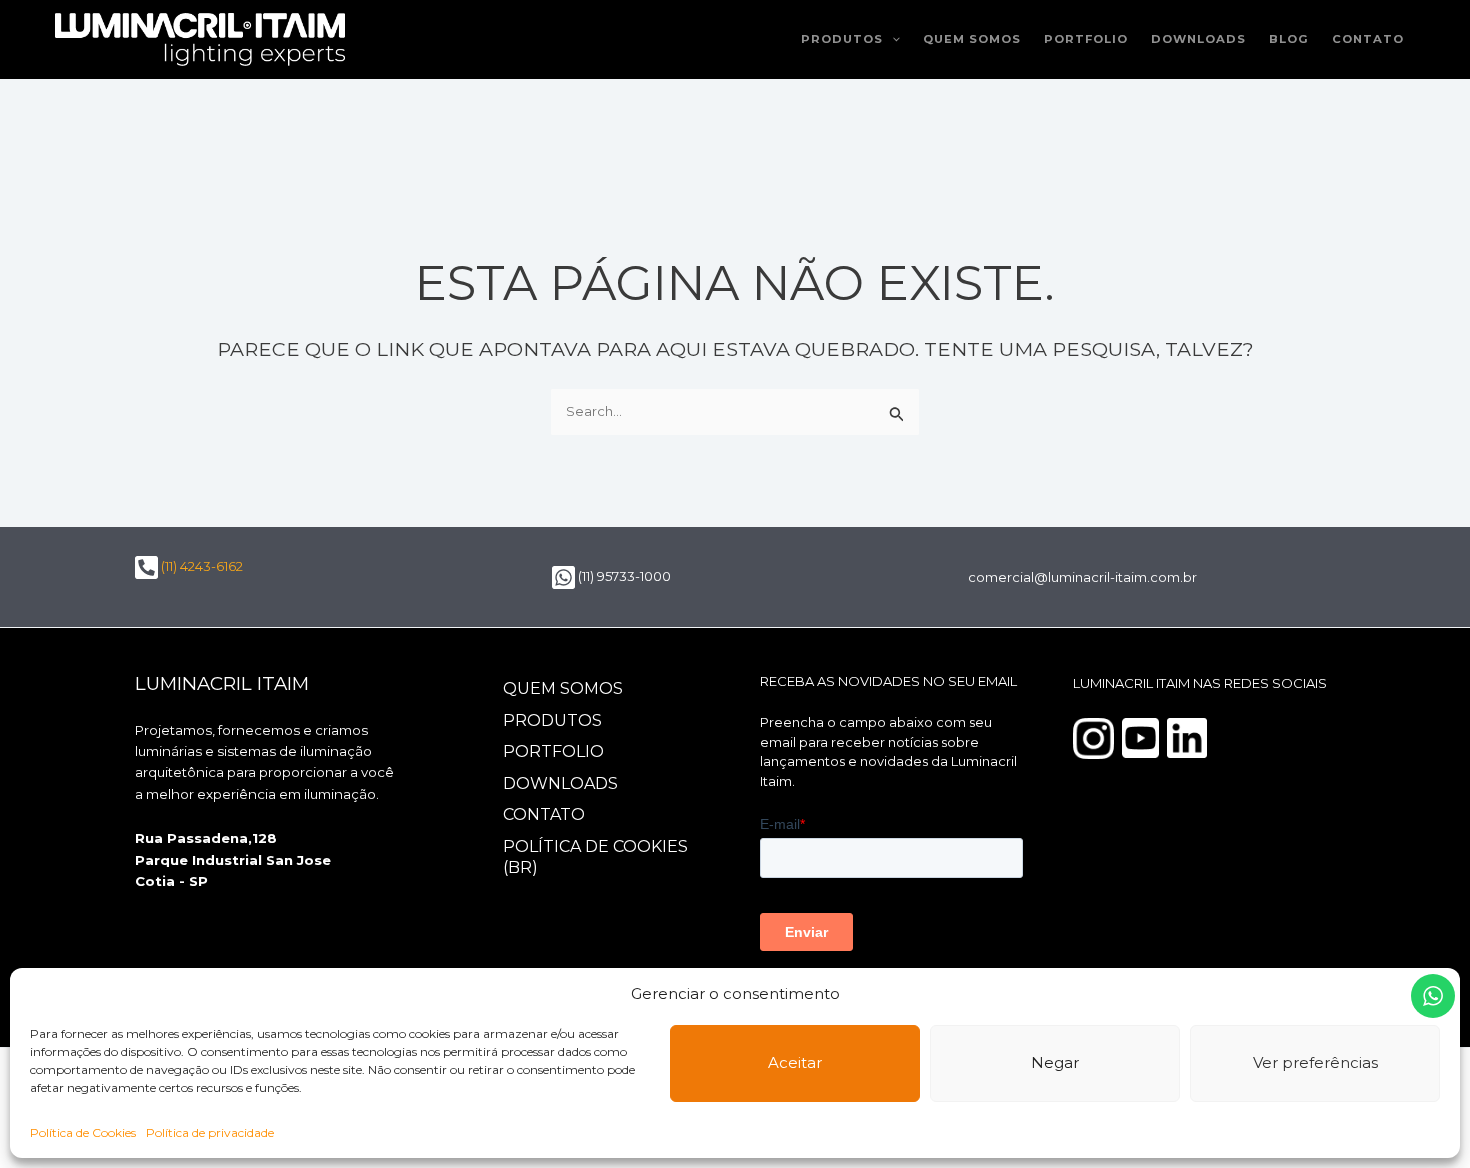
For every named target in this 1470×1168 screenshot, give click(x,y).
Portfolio (1086, 39)
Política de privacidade (210, 1132)
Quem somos (972, 39)
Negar (1055, 1062)
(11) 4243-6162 (200, 566)
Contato (1368, 39)
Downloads (1198, 39)
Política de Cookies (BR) (595, 857)
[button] (891, 39)
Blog (1289, 39)
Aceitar (795, 1062)
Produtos (842, 39)
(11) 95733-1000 (623, 576)
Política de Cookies (83, 1132)
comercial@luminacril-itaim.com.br (1082, 577)
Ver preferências (1315, 1062)
